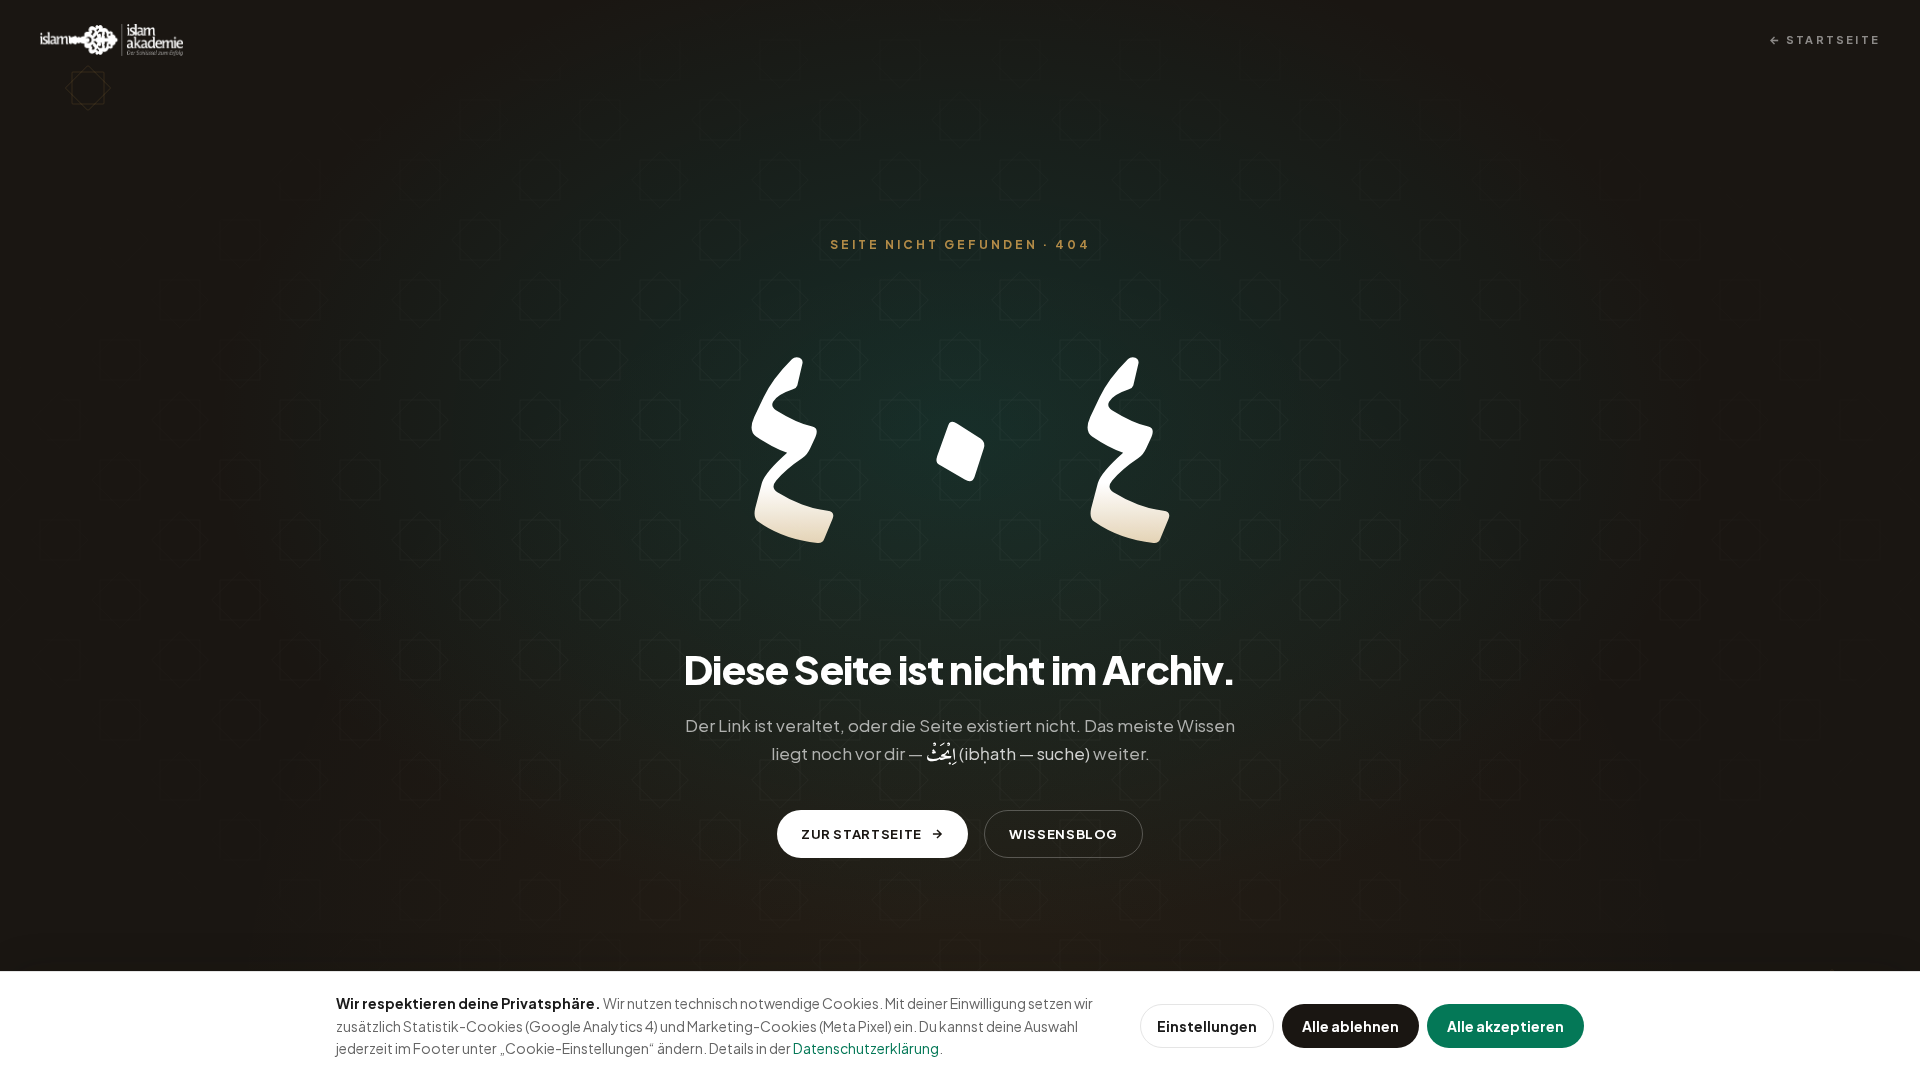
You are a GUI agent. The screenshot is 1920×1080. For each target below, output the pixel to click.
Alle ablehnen (1350, 1026)
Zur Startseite (861, 834)
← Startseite (1824, 39)
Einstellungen (1207, 1026)
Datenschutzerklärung (866, 1048)
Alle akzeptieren (1505, 1026)
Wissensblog (1063, 834)
